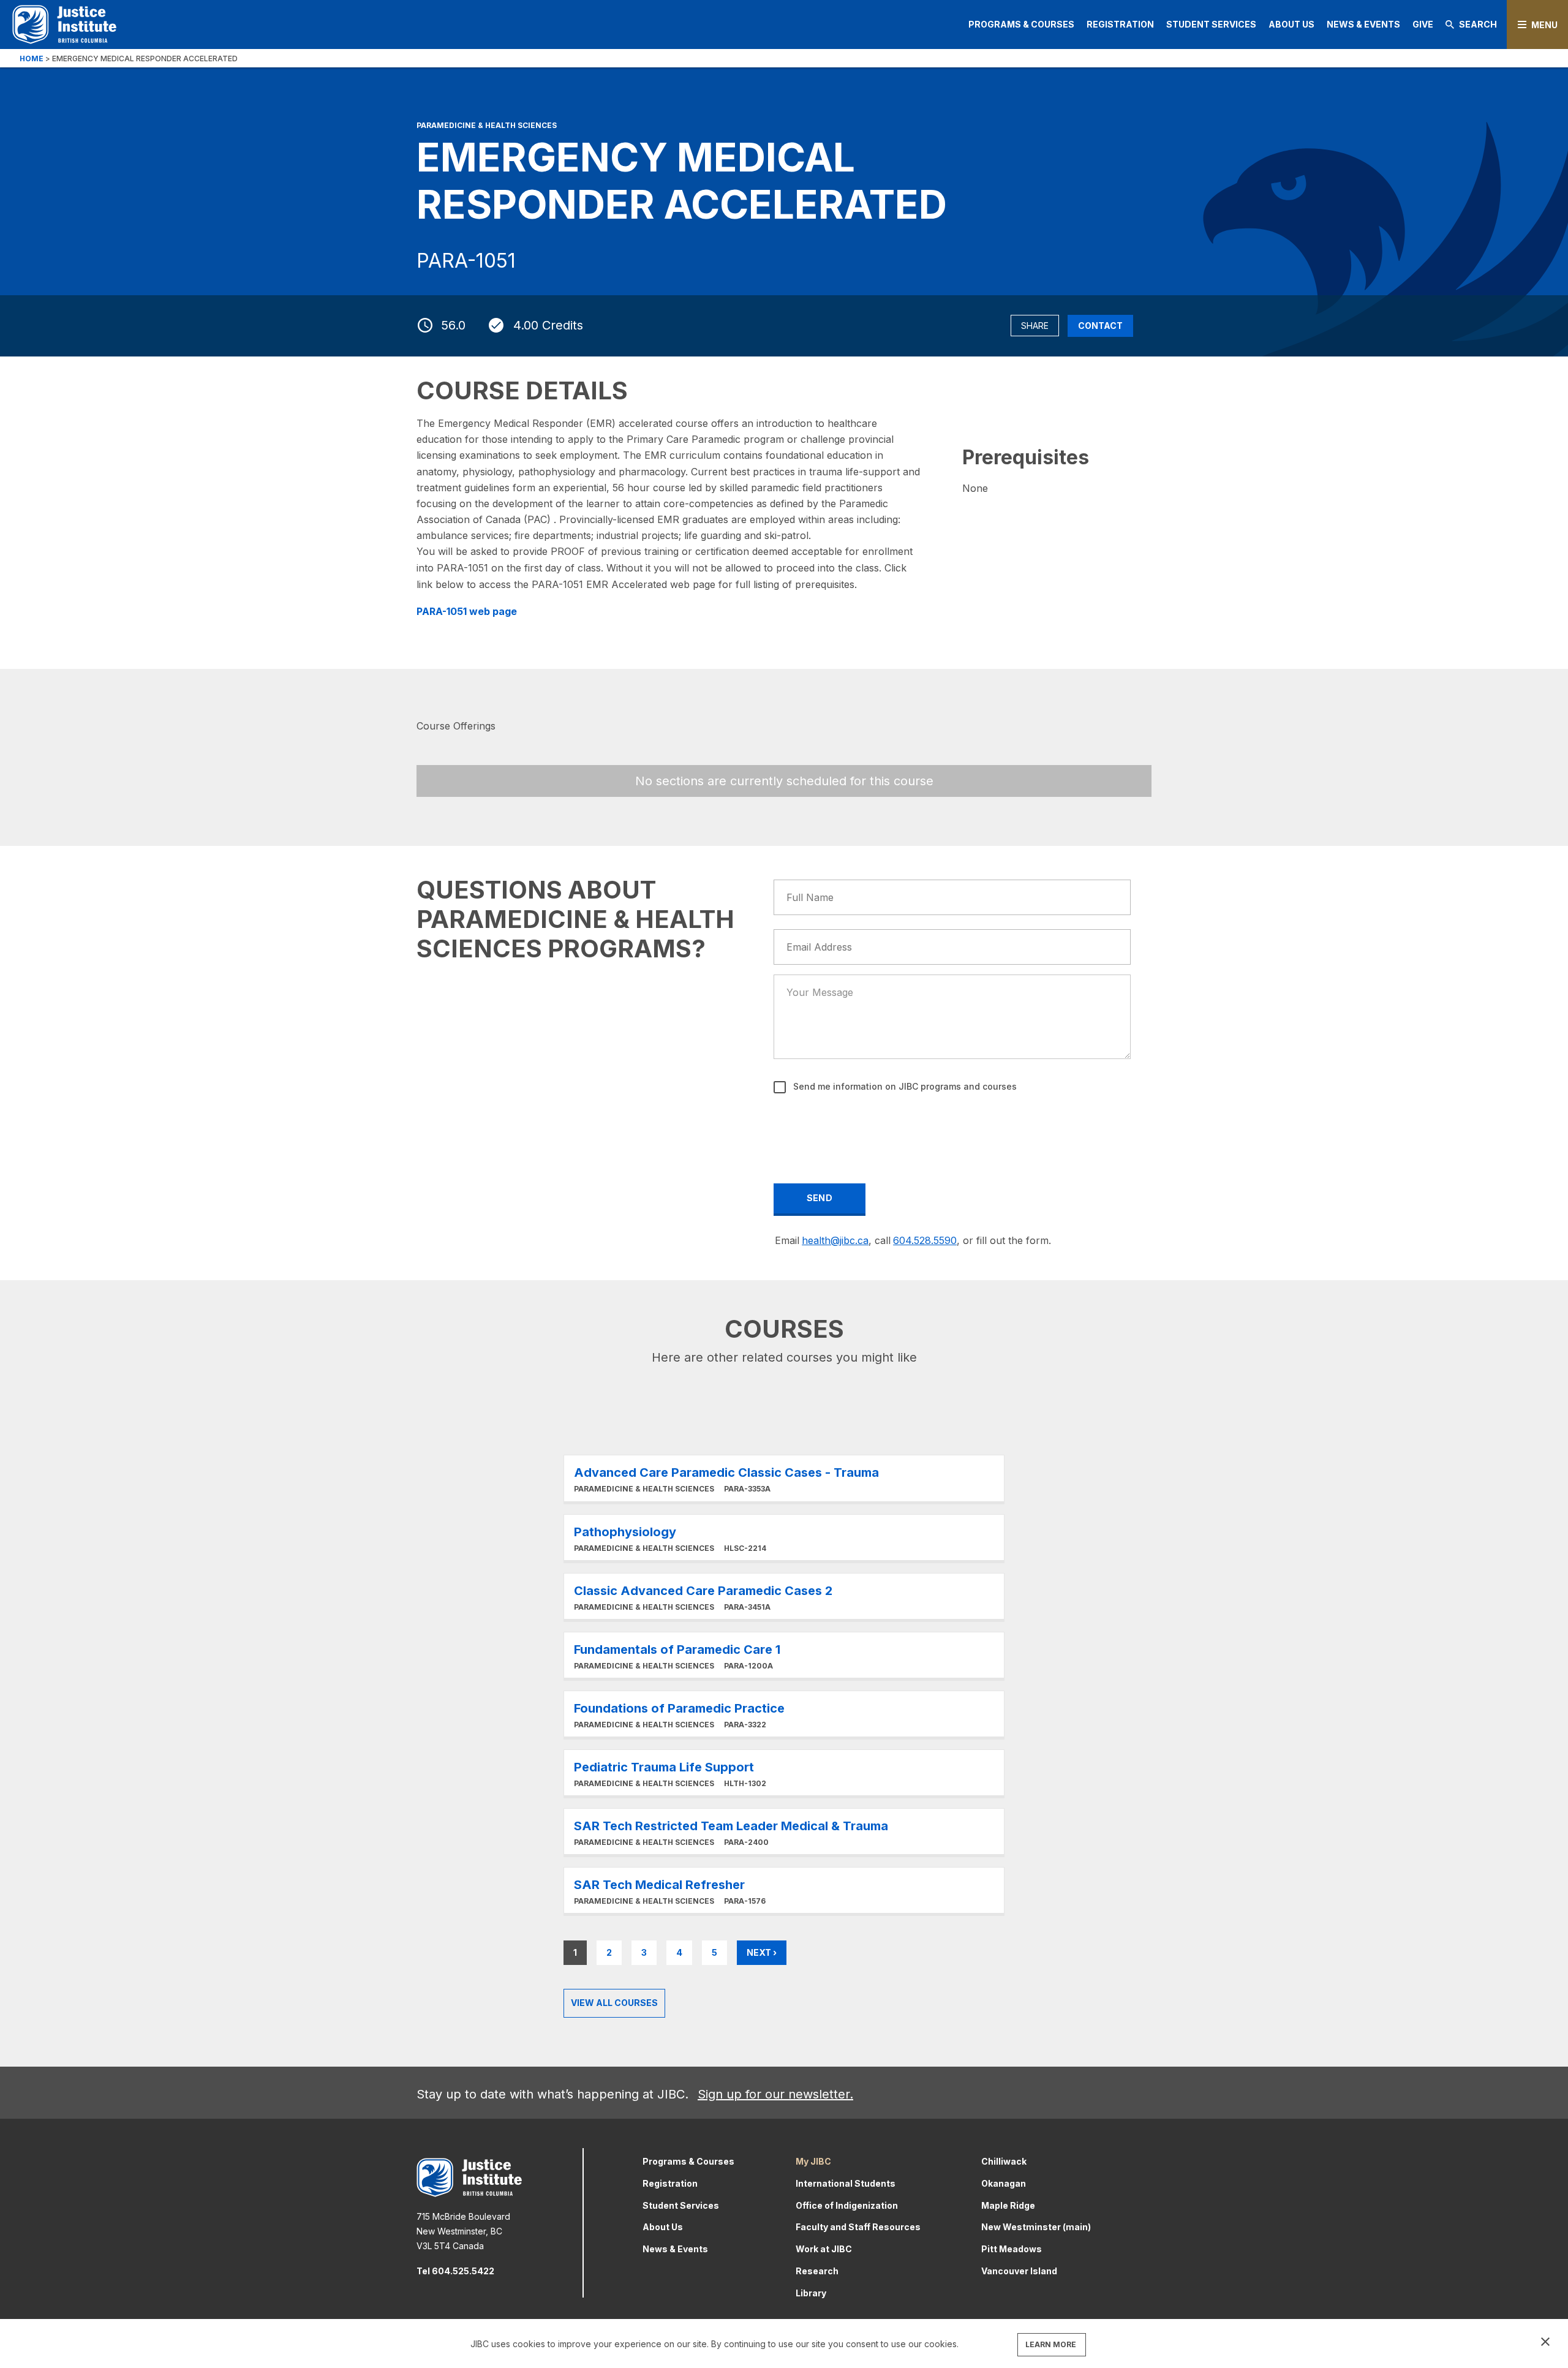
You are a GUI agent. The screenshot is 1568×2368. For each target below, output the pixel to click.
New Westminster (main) (1036, 2227)
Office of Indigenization (847, 2205)
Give (1423, 24)
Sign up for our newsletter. (775, 2094)
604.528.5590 (925, 1240)
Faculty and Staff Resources (858, 2227)
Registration (1120, 24)
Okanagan (1004, 2183)
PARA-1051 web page (467, 611)
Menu (1544, 25)
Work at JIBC (824, 2249)
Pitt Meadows (1012, 2249)
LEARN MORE (1051, 2344)
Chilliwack (1004, 2161)
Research (817, 2271)
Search (1478, 24)
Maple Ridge (1008, 2205)
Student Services (1211, 24)
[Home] (64, 24)
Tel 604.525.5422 (455, 2271)
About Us (1291, 24)
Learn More (784, 1478)
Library (811, 2293)
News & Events (1363, 24)
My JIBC (813, 2161)
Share (1035, 326)
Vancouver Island (1019, 2271)
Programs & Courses (1021, 24)
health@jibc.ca (835, 1240)
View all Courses (614, 2003)
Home (32, 58)
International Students (846, 2183)
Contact (1100, 326)
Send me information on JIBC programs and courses (904, 1086)
